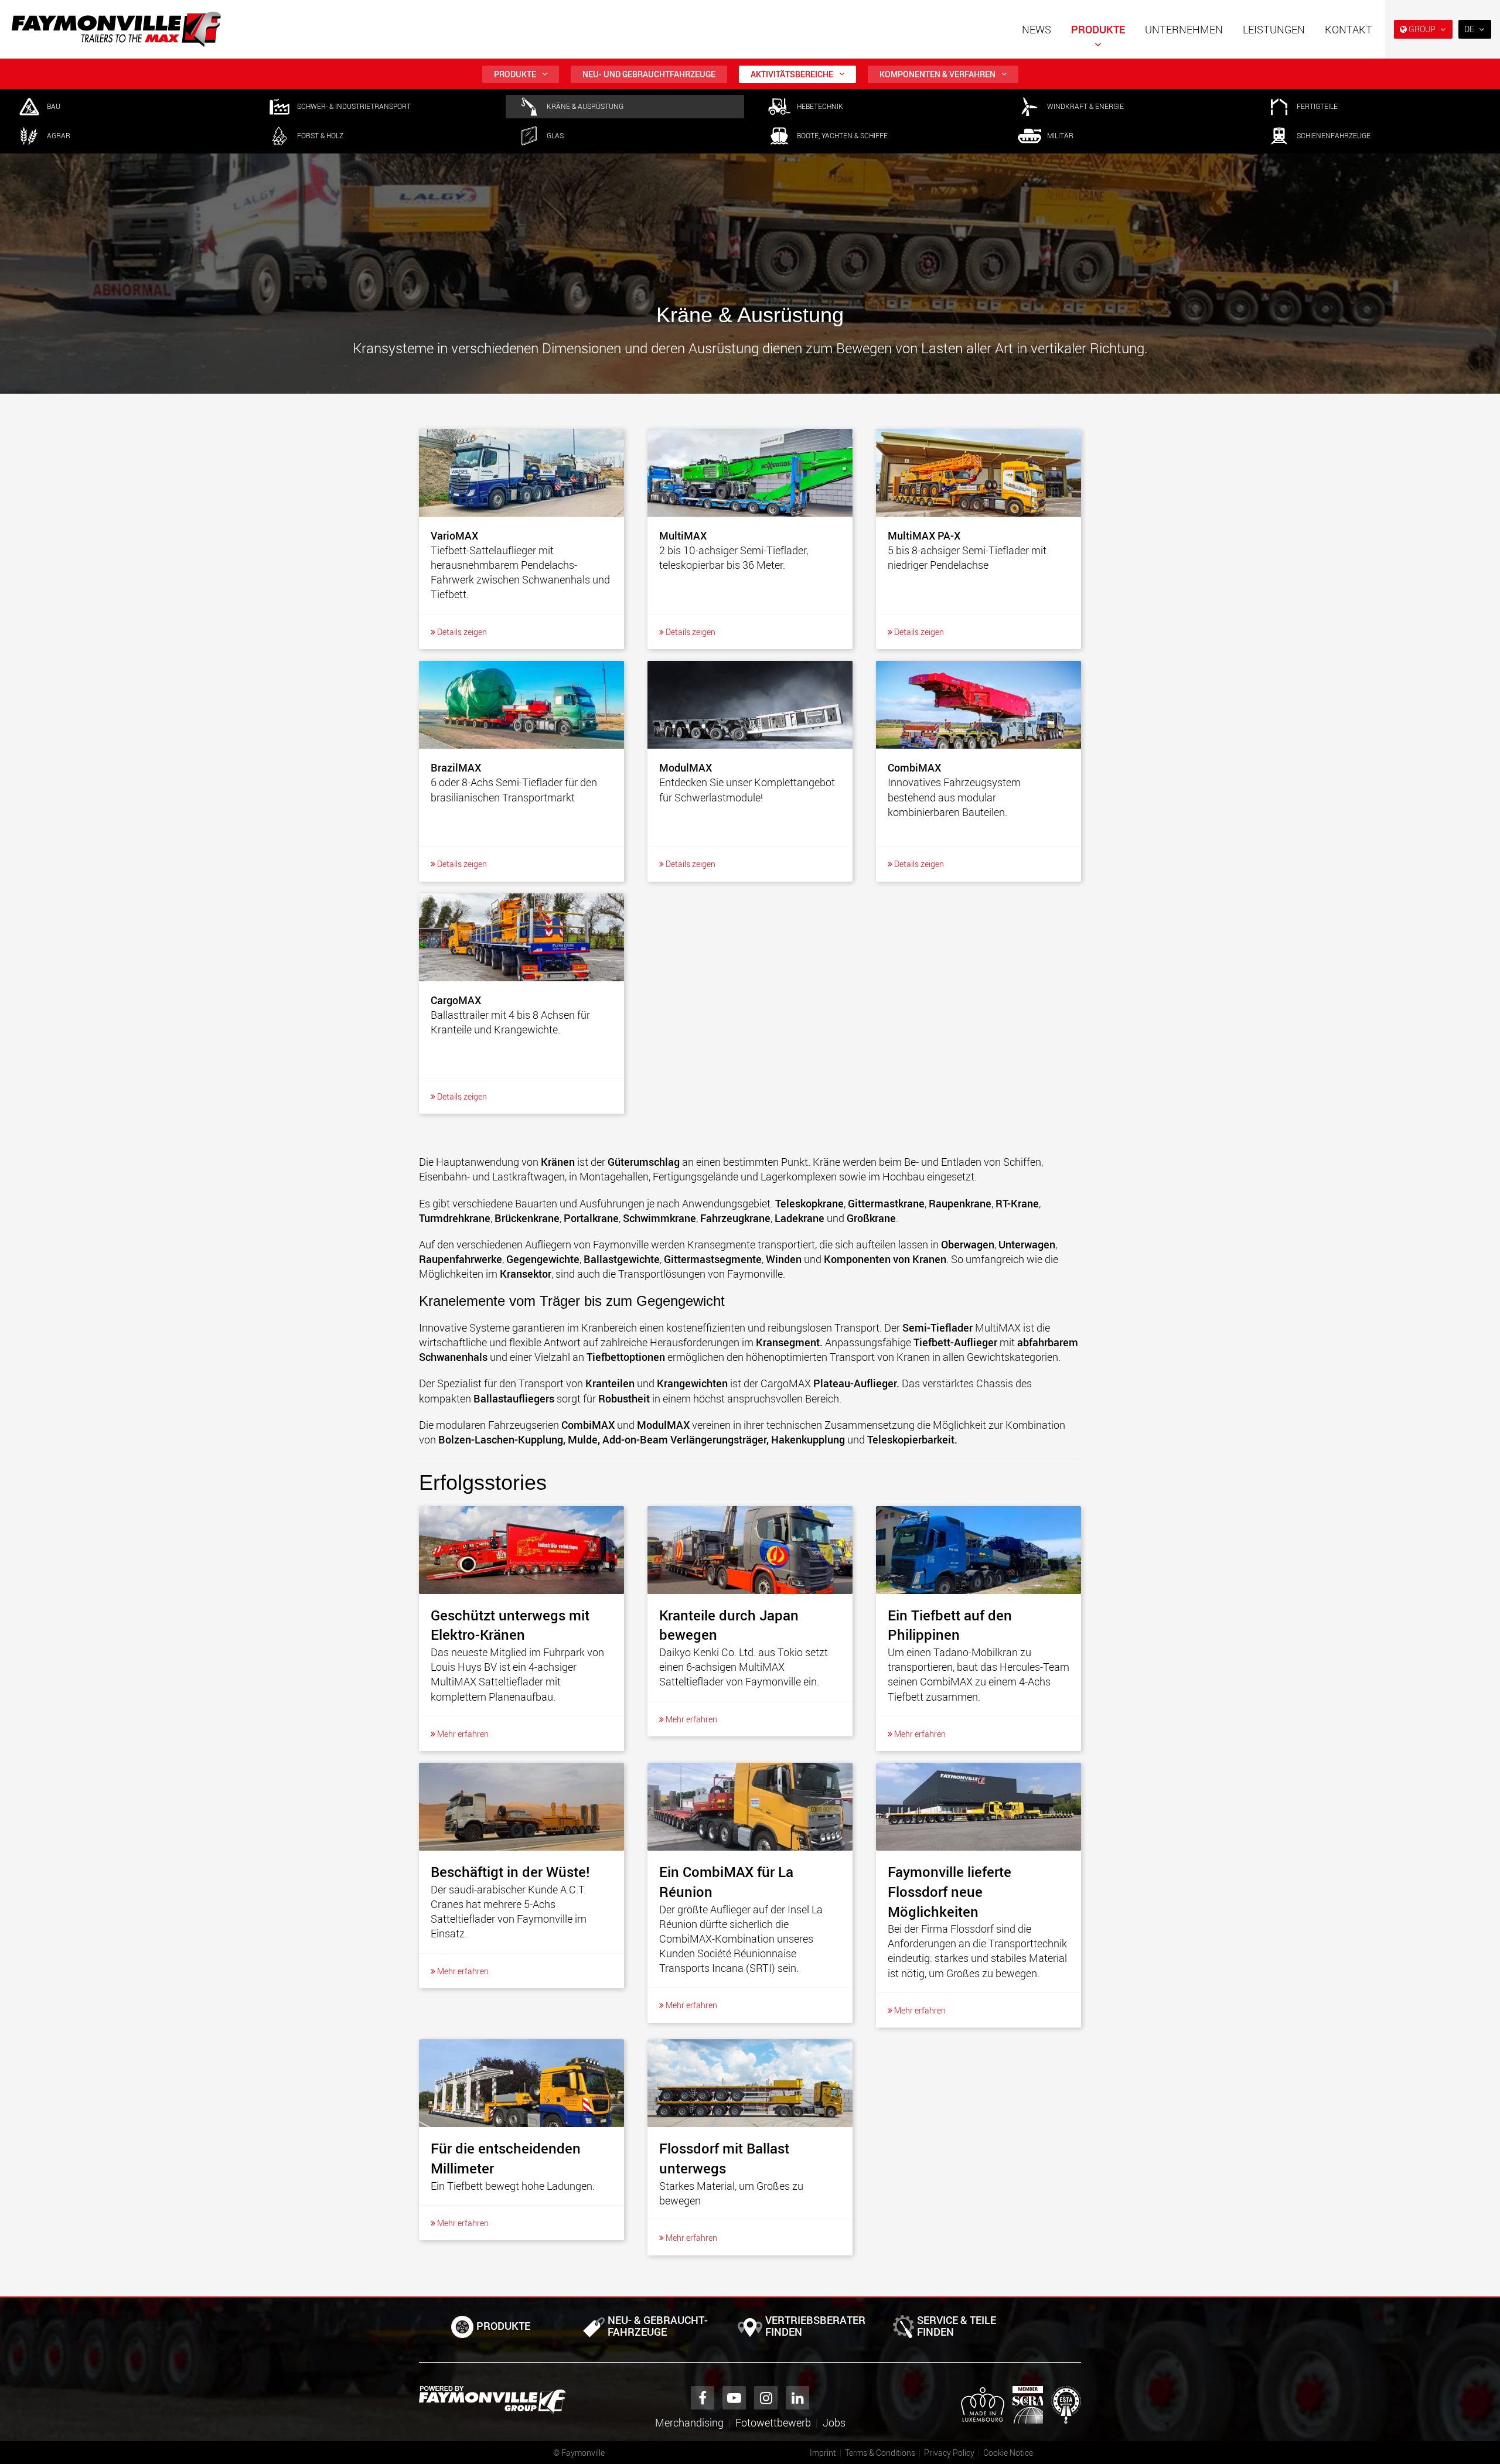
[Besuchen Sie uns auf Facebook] (703, 2398)
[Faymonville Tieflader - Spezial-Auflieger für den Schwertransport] (492, 2400)
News (1037, 29)
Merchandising (689, 2422)
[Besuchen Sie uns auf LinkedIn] (797, 2398)
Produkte (1098, 29)
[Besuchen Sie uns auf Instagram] (766, 2398)
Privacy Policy (949, 2453)
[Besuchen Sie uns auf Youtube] (734, 2398)
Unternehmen (1184, 29)
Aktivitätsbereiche (792, 74)
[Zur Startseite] (116, 29)
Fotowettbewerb (773, 2422)
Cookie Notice (1008, 2453)
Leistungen (1274, 29)
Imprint (823, 2453)
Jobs (834, 2422)
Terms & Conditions (880, 2453)
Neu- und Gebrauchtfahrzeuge (649, 74)
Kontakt (1349, 29)
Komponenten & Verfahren (937, 74)
